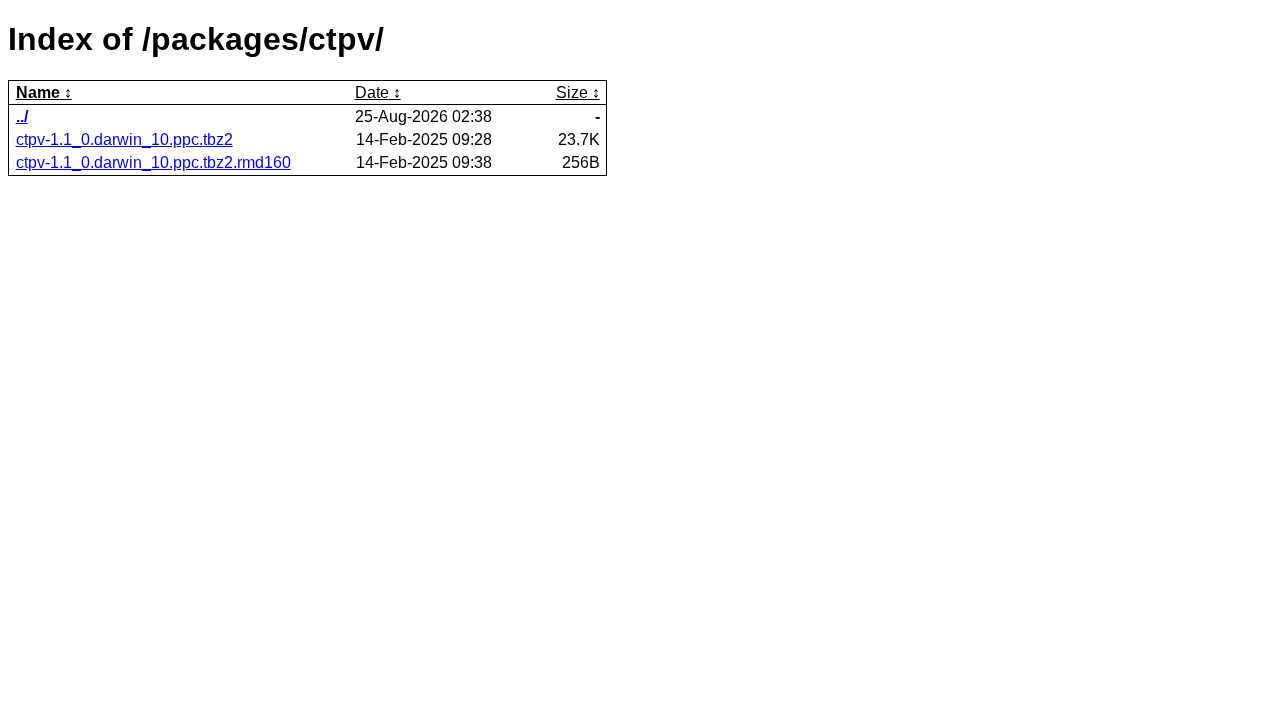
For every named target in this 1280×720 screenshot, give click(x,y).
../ (22, 116)
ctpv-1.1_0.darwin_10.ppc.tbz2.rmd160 (153, 162)
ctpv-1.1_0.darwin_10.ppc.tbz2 (124, 139)
